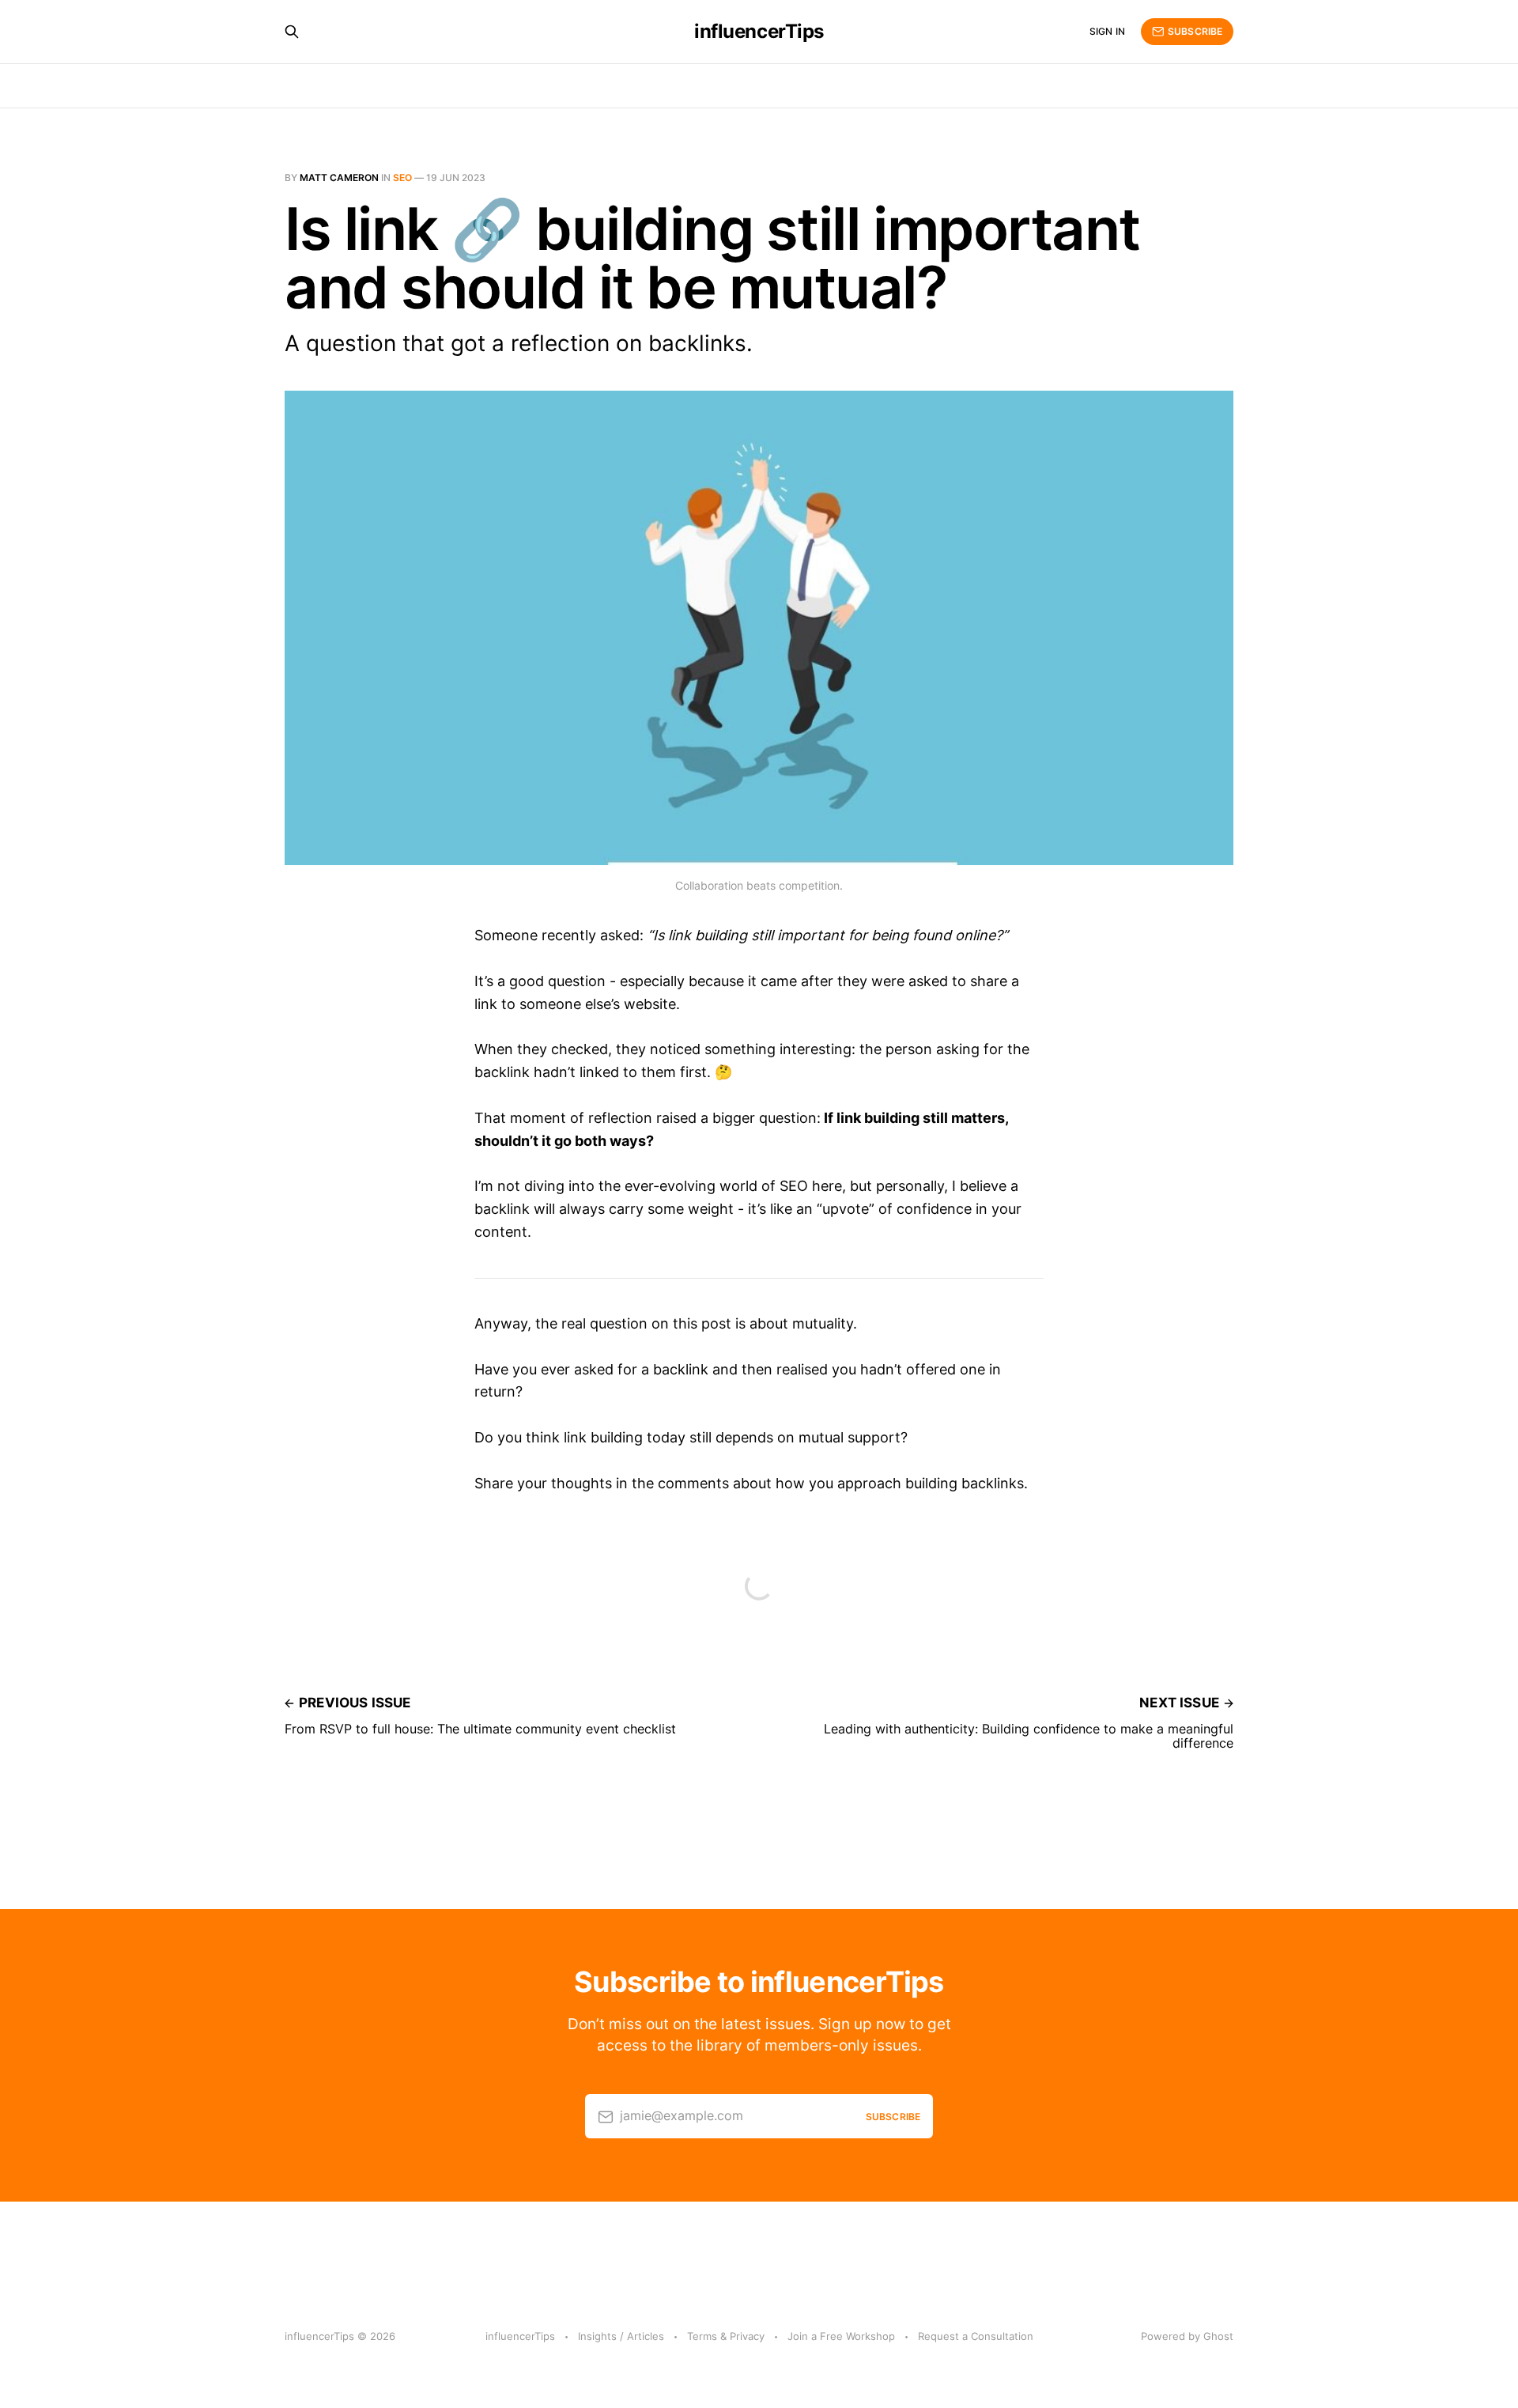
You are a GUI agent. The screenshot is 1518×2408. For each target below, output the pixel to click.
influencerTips (759, 32)
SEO (402, 178)
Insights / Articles (621, 2336)
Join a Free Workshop (841, 2336)
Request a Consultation (976, 2336)
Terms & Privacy (726, 2336)
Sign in (1107, 31)
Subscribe (1195, 31)
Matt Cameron (339, 178)
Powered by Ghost (1187, 2336)
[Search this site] (292, 32)
